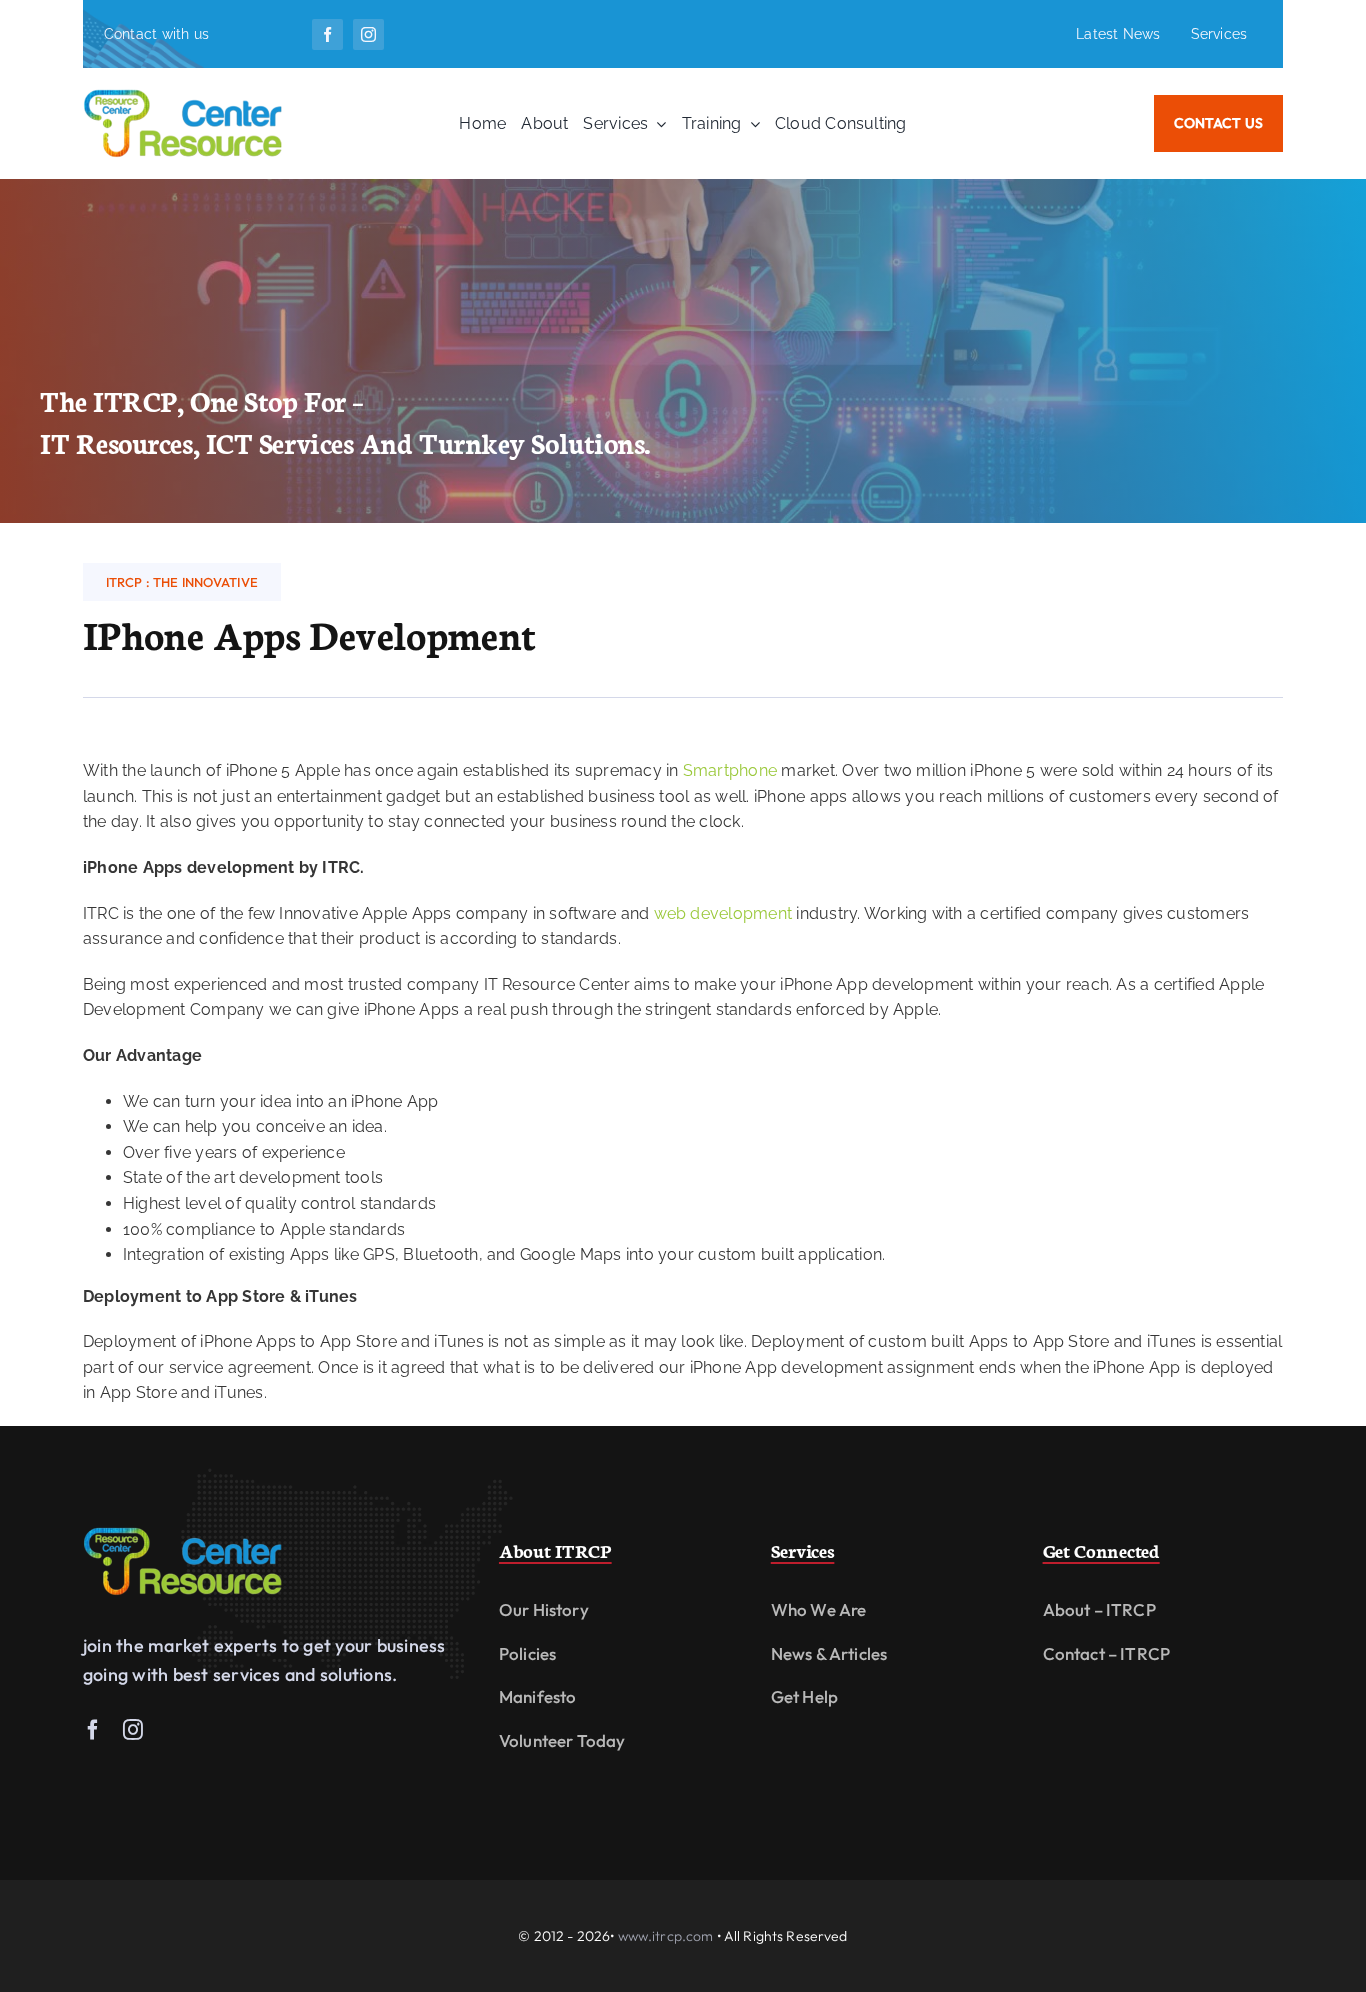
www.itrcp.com (666, 1936)
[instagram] (368, 34)
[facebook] (327, 34)
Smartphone (730, 770)
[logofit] (183, 1533)
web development (723, 913)
